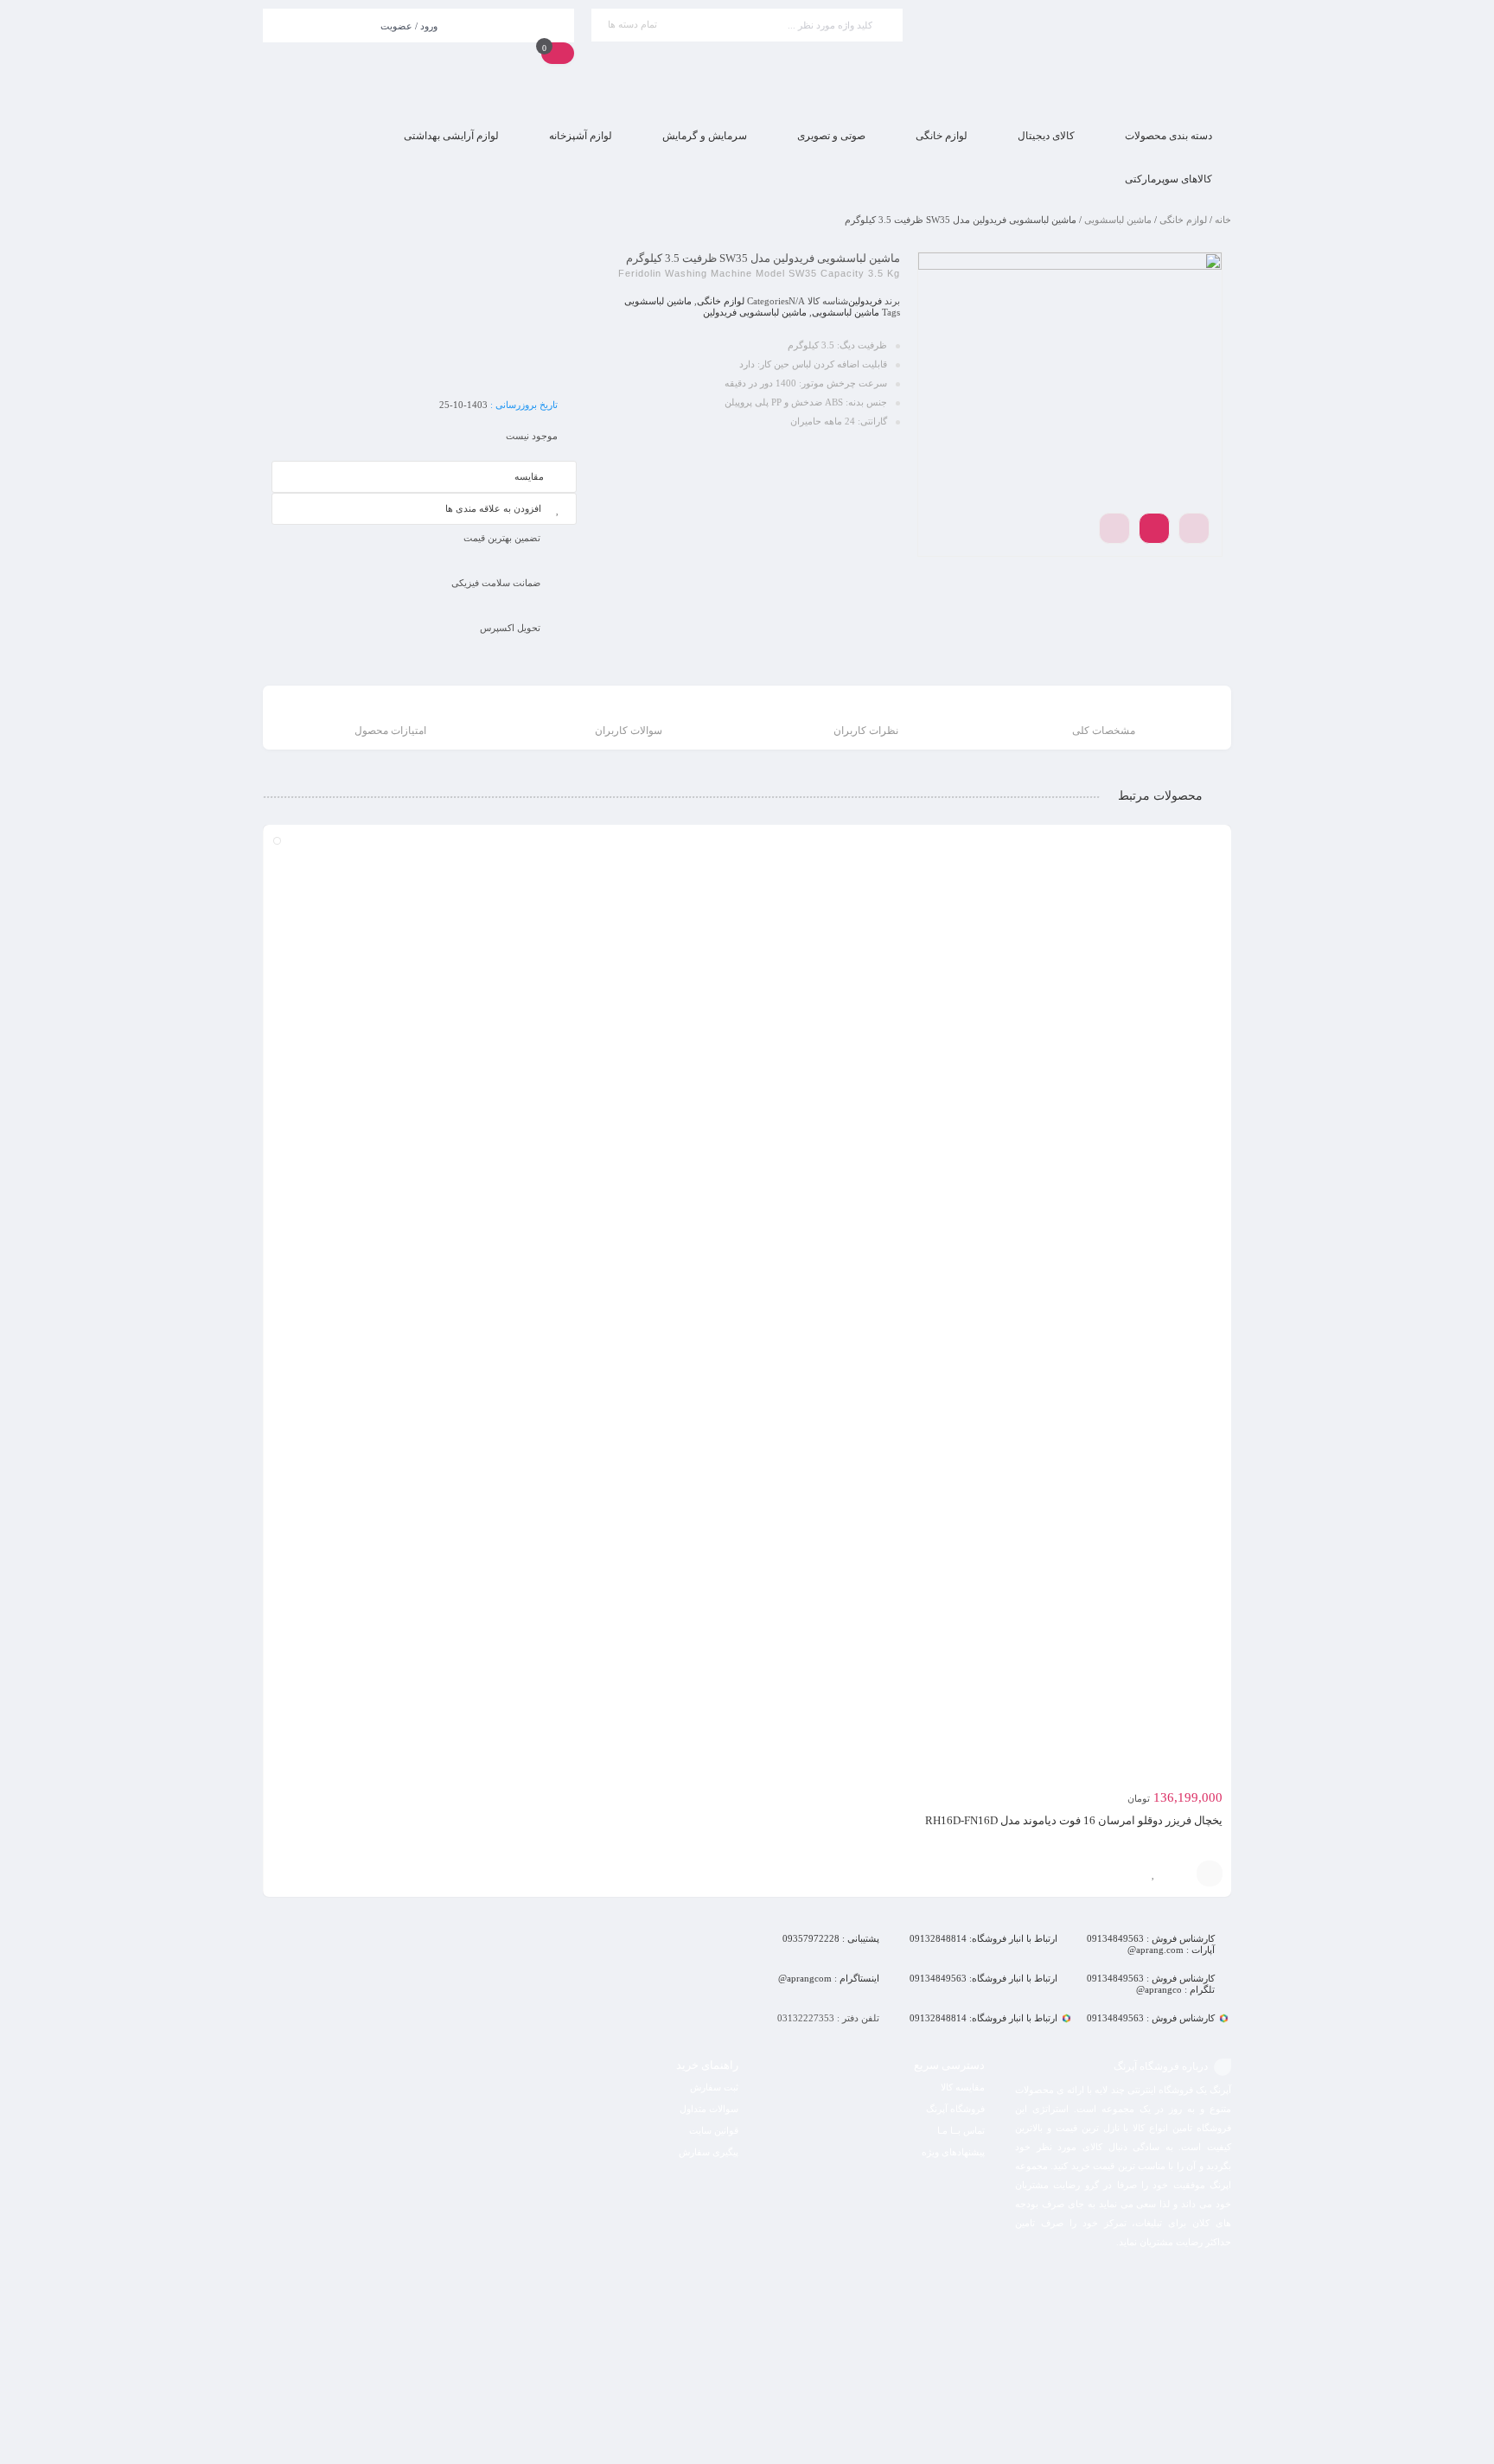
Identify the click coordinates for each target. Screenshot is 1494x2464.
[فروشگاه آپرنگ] (1076, 57)
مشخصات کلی (1104, 731)
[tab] (1104, 720)
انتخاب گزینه (1210, 1874)
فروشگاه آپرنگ (955, 2109)
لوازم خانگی (1183, 220)
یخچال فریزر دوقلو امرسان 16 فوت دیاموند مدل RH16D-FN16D (1074, 1820)
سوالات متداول (709, 2109)
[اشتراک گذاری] (1154, 528)
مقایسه (529, 476)
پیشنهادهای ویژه (953, 2152)
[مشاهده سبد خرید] (558, 53)
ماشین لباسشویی (1118, 220)
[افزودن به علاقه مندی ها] (1153, 1874)
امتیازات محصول (390, 731)
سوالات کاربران (629, 731)
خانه (1223, 220)
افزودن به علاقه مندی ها (493, 508)
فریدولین (865, 301)
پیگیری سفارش (709, 2152)
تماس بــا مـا (961, 2130)
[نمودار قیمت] (1194, 528)
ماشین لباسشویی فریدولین (755, 312)
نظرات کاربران (866, 731)
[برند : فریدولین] (424, 316)
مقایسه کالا (963, 2087)
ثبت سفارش (714, 2087)
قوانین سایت (714, 2130)
